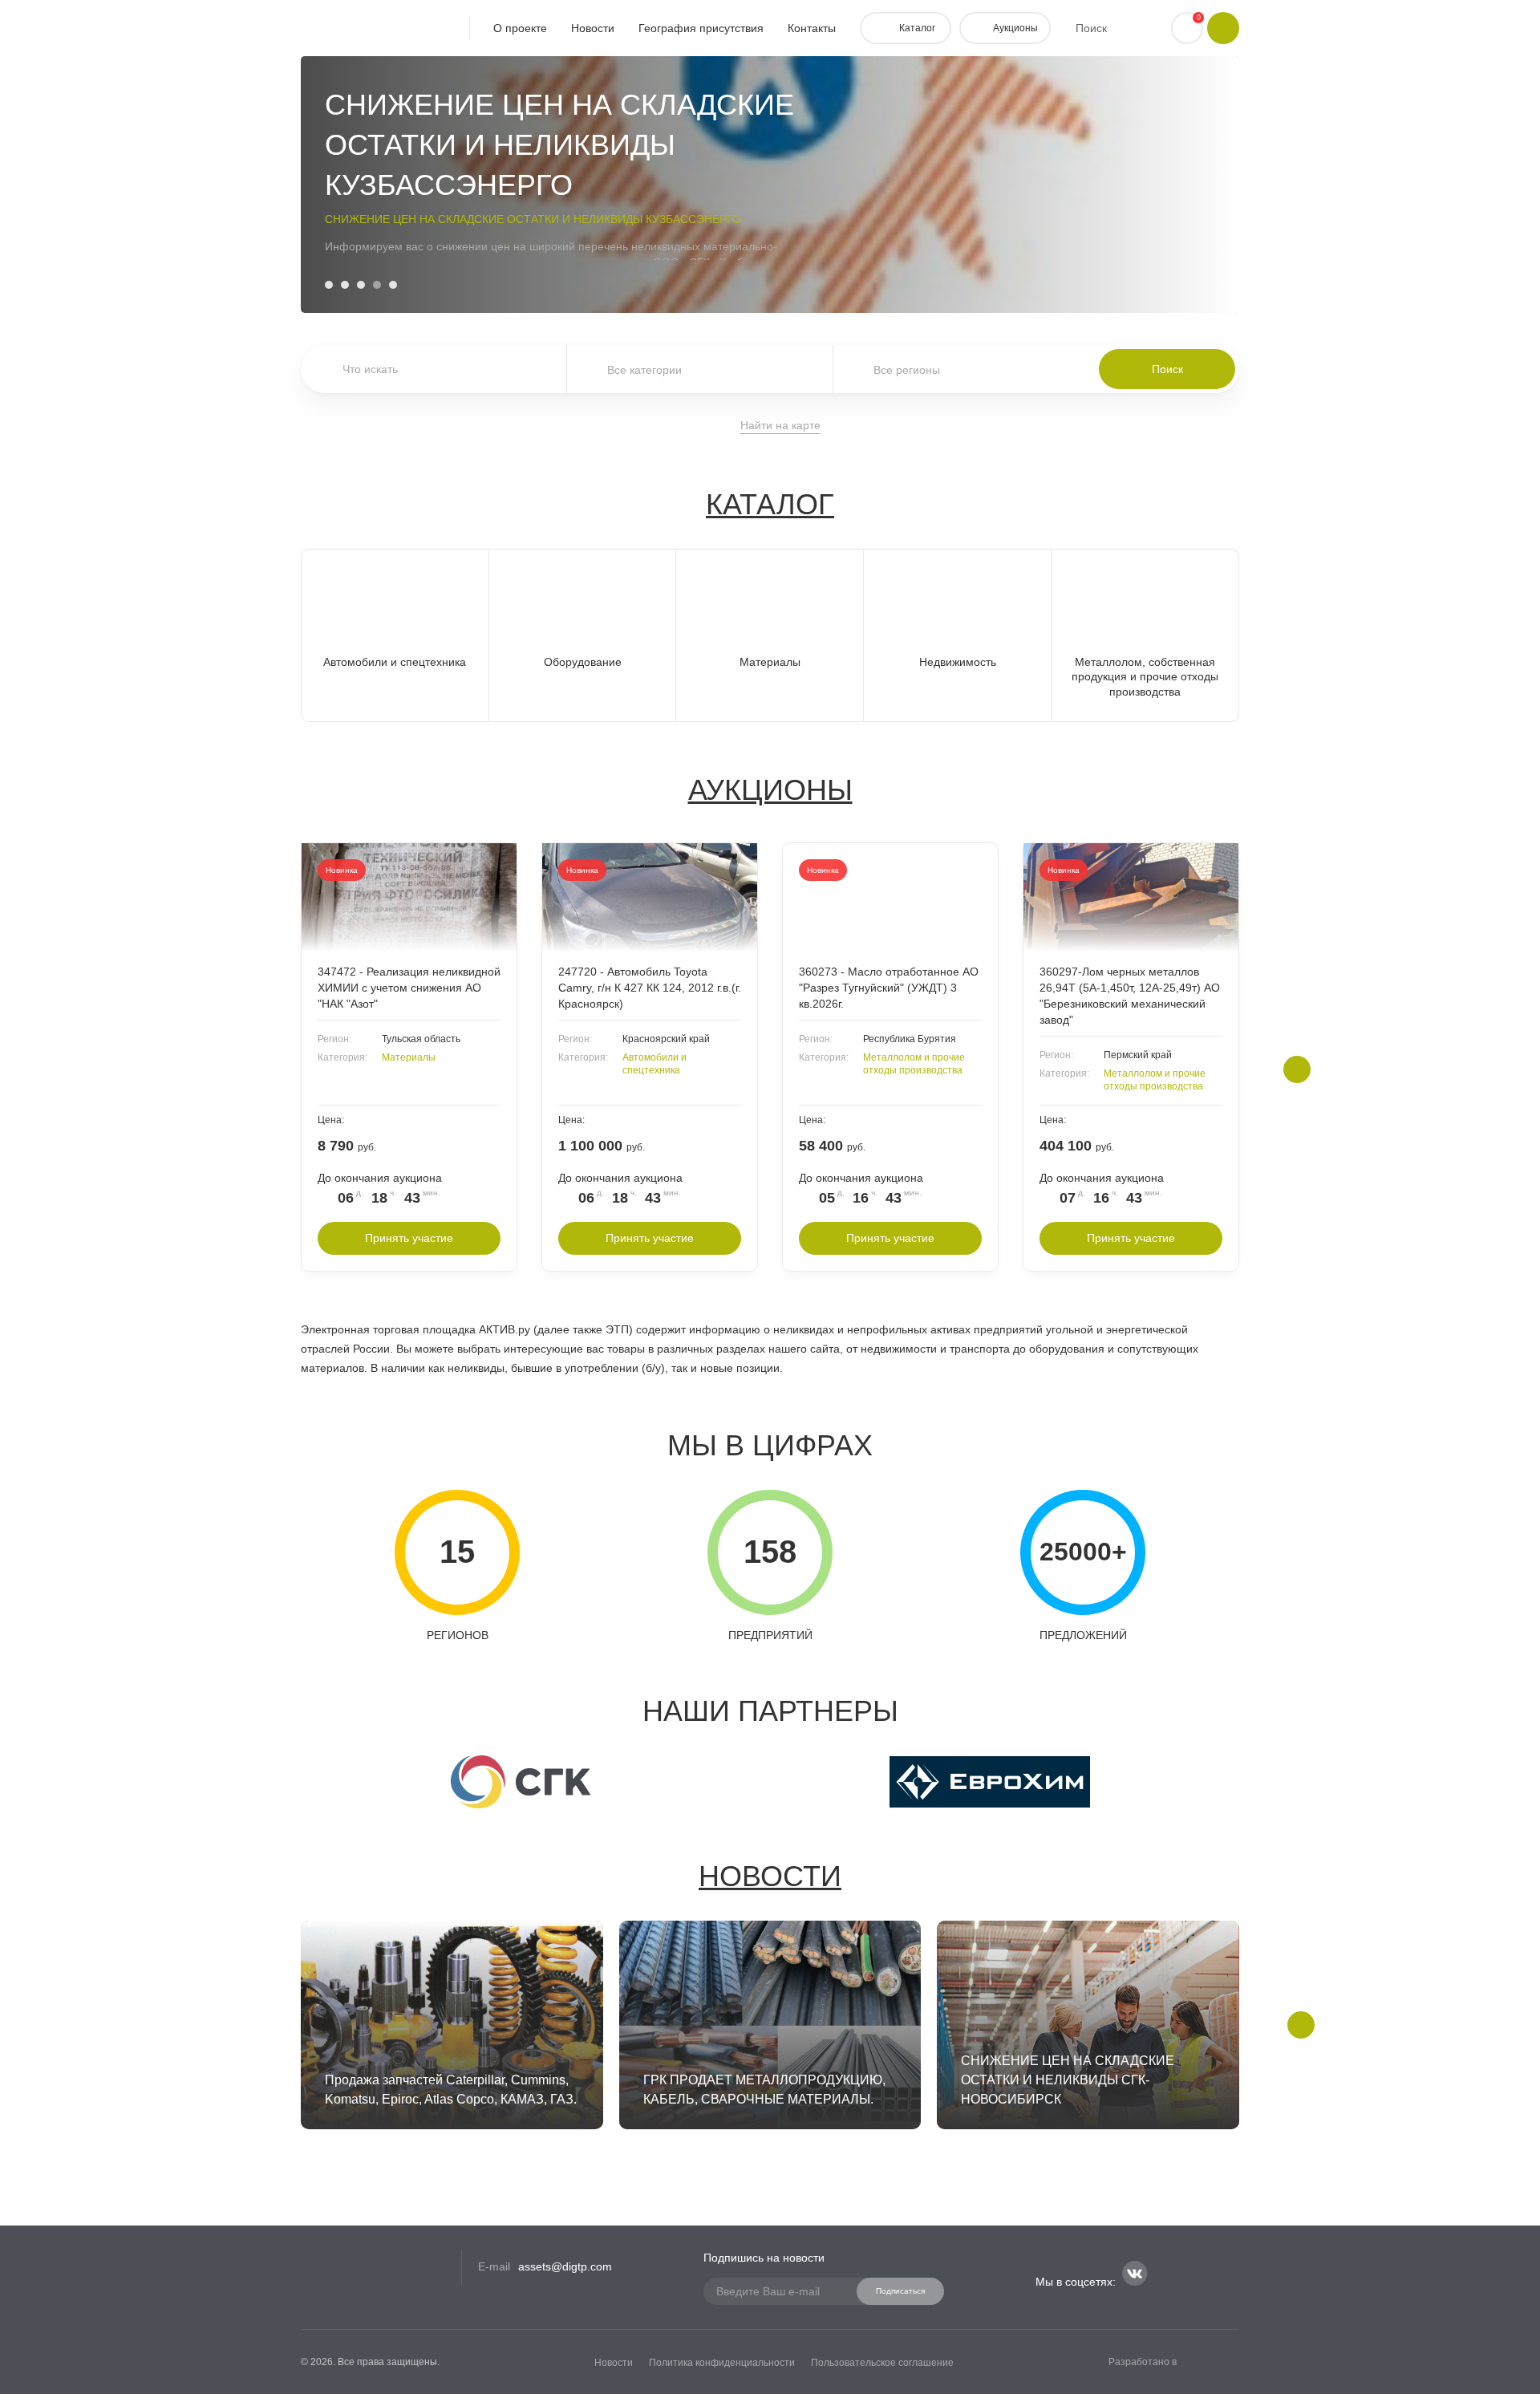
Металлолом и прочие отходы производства (914, 1064)
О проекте (520, 28)
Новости (593, 28)
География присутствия (701, 28)
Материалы (409, 1057)
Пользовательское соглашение (882, 2363)
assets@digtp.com (565, 2266)
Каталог (770, 504)
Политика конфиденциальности (722, 2363)
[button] (329, 285)
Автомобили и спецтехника (654, 1064)
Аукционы (770, 790)
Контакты (812, 28)
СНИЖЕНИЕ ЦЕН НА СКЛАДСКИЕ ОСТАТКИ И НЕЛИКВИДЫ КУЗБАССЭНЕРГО (533, 219)
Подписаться (900, 2291)
